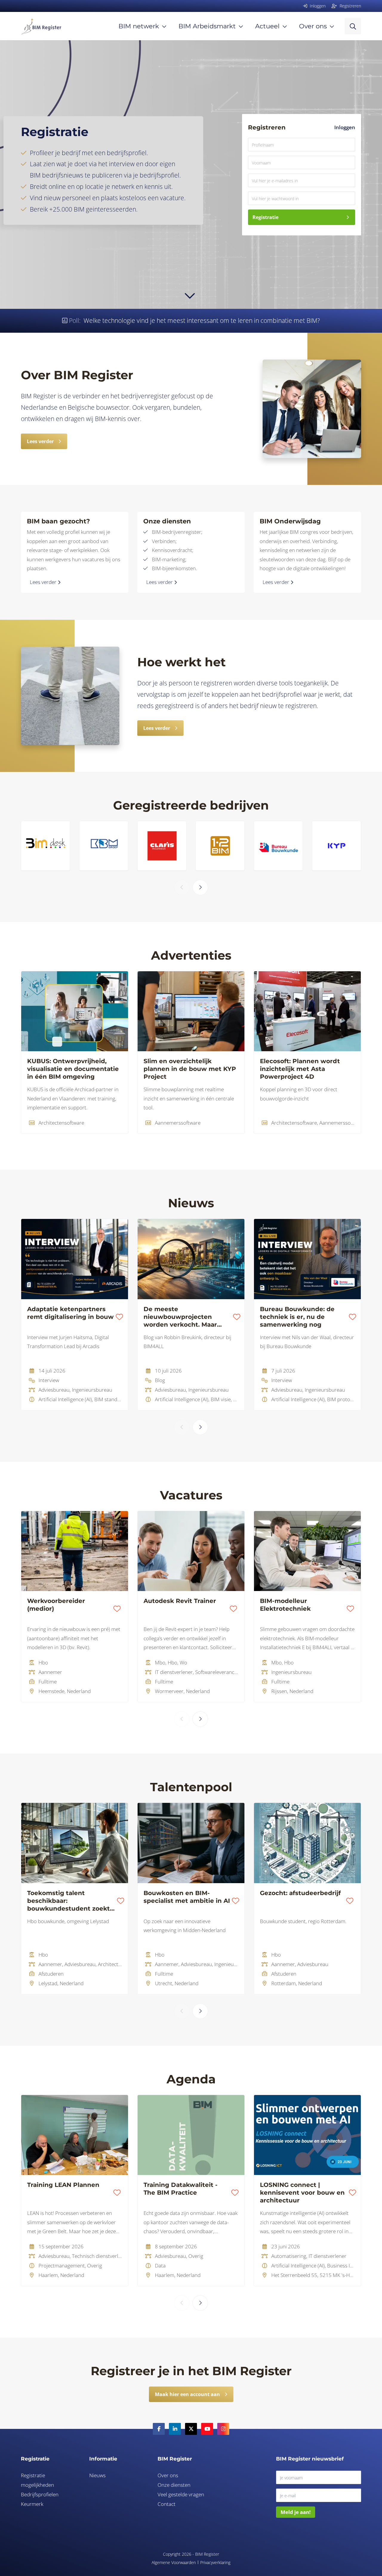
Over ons (168, 2475)
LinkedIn (175, 2429)
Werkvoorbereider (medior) (56, 1605)
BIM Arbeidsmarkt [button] (207, 26)
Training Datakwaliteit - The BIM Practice (181, 2189)
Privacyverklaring (215, 2562)
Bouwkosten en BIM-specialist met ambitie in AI (187, 1897)
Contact (167, 2504)
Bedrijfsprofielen (40, 2494)
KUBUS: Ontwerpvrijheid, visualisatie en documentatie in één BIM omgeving (73, 1069)
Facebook (159, 2429)
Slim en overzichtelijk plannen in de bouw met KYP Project (190, 1069)
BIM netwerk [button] (139, 26)
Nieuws (97, 2475)
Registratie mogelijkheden (37, 2480)
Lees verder (40, 441)
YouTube (207, 2429)
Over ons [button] (313, 26)
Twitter (191, 2429)
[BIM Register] (41, 26)
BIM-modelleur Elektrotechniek (285, 1605)
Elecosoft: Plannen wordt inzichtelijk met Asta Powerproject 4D (300, 1069)
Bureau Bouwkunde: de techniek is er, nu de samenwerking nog (297, 1317)
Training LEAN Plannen (63, 2185)
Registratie (265, 217)
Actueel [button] (267, 26)
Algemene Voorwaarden (174, 2562)
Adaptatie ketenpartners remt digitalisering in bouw (70, 1313)
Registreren (350, 6)
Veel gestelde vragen (181, 2494)
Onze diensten (174, 2485)
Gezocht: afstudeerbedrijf (300, 1893)
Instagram (223, 2429)
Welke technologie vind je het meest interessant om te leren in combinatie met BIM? (202, 320)
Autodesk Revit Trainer (180, 1601)
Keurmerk (32, 2504)
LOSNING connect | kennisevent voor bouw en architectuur (302, 2193)
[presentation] (182, 887)
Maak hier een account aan (187, 2394)
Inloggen (345, 127)
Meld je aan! (296, 2512)
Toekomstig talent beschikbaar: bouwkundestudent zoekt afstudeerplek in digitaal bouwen (68, 1901)
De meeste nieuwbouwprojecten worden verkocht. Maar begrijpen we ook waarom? (187, 1317)
